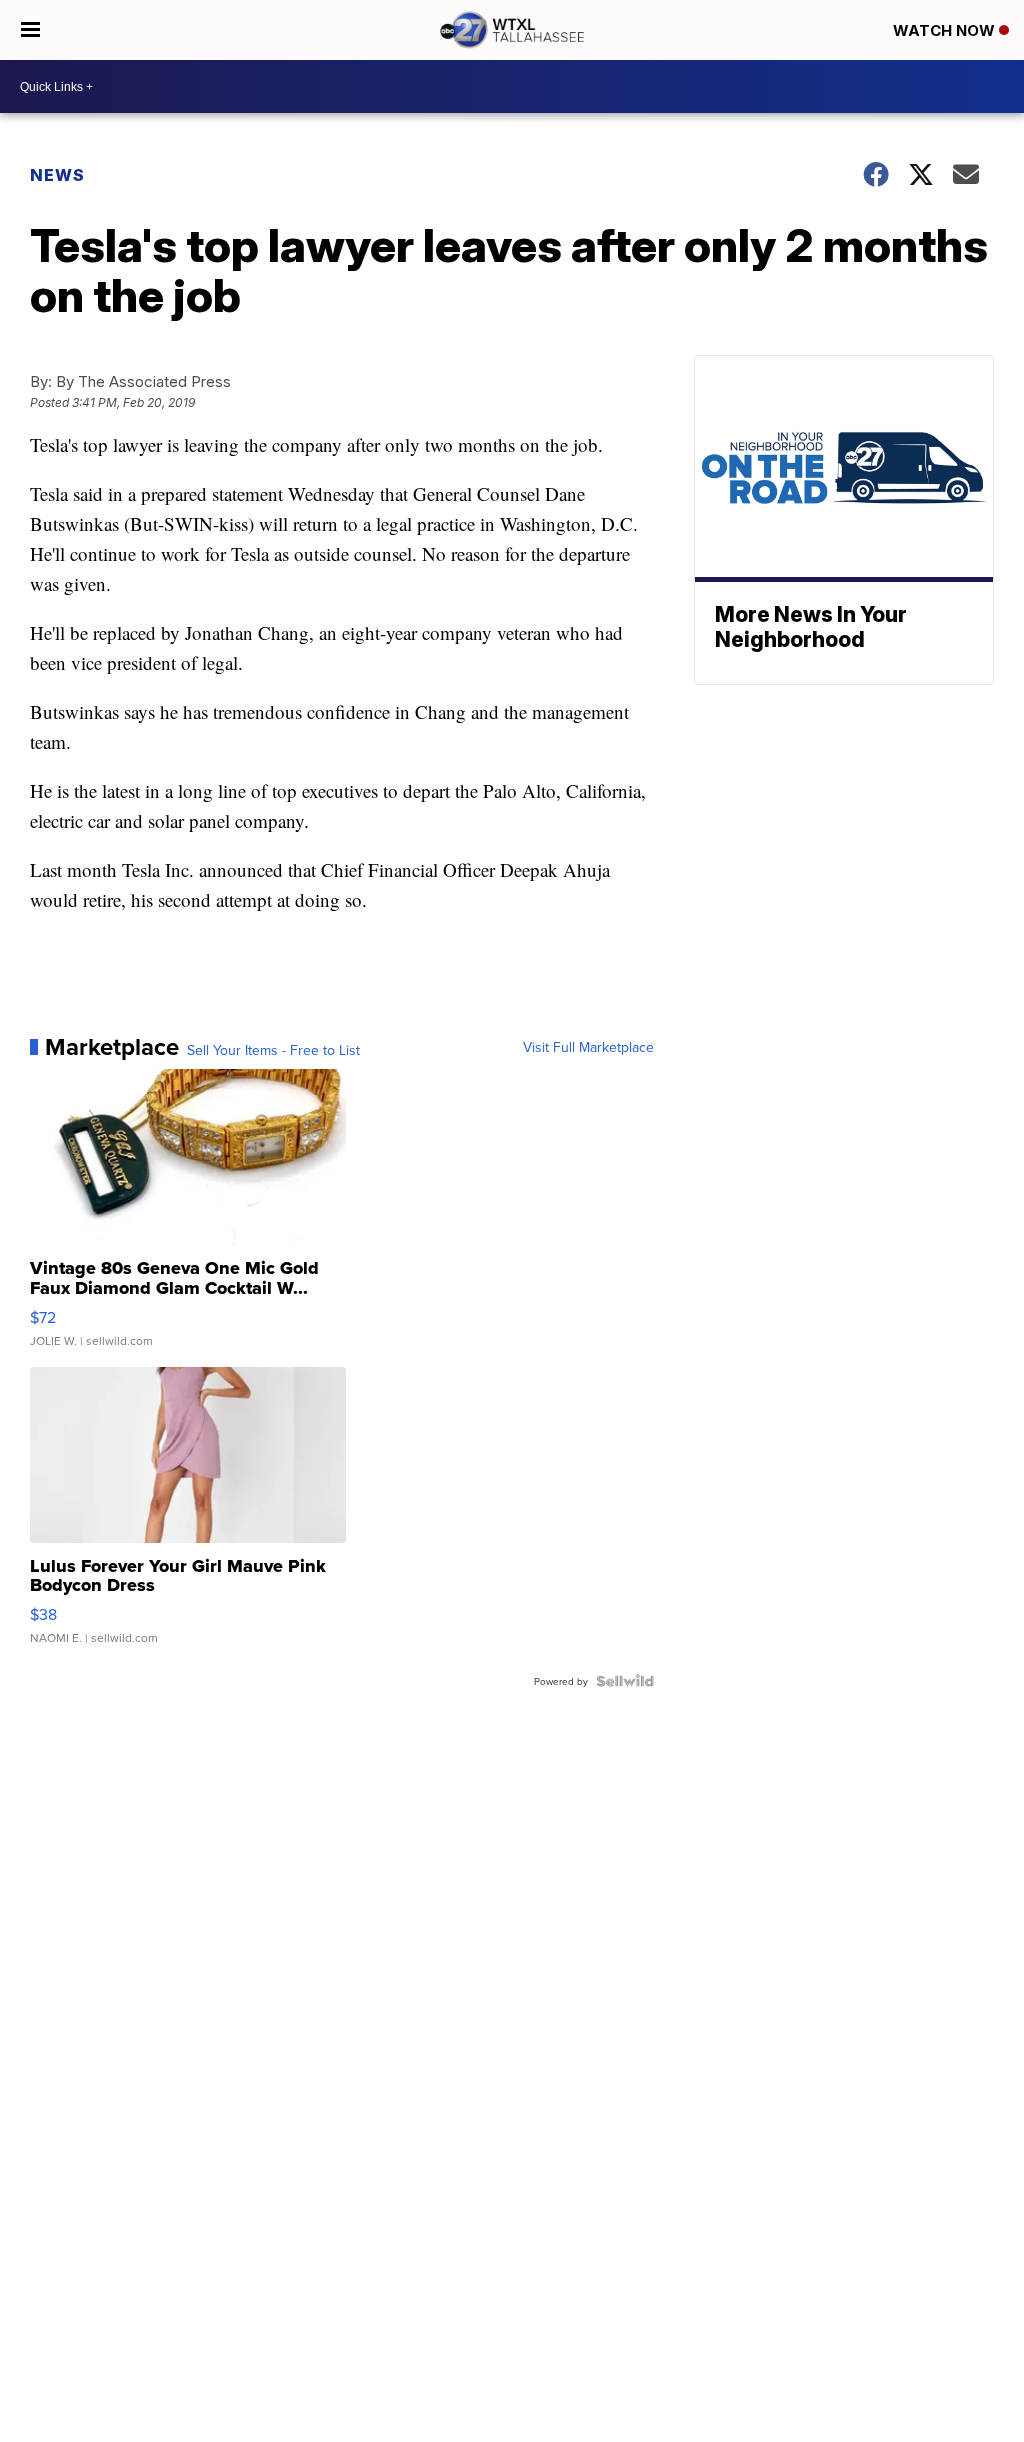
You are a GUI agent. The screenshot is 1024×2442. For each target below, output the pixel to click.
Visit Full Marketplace (588, 1047)
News (57, 175)
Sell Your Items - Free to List (273, 1050)
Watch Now (946, 30)
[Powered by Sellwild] (625, 1681)
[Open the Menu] (30, 30)
